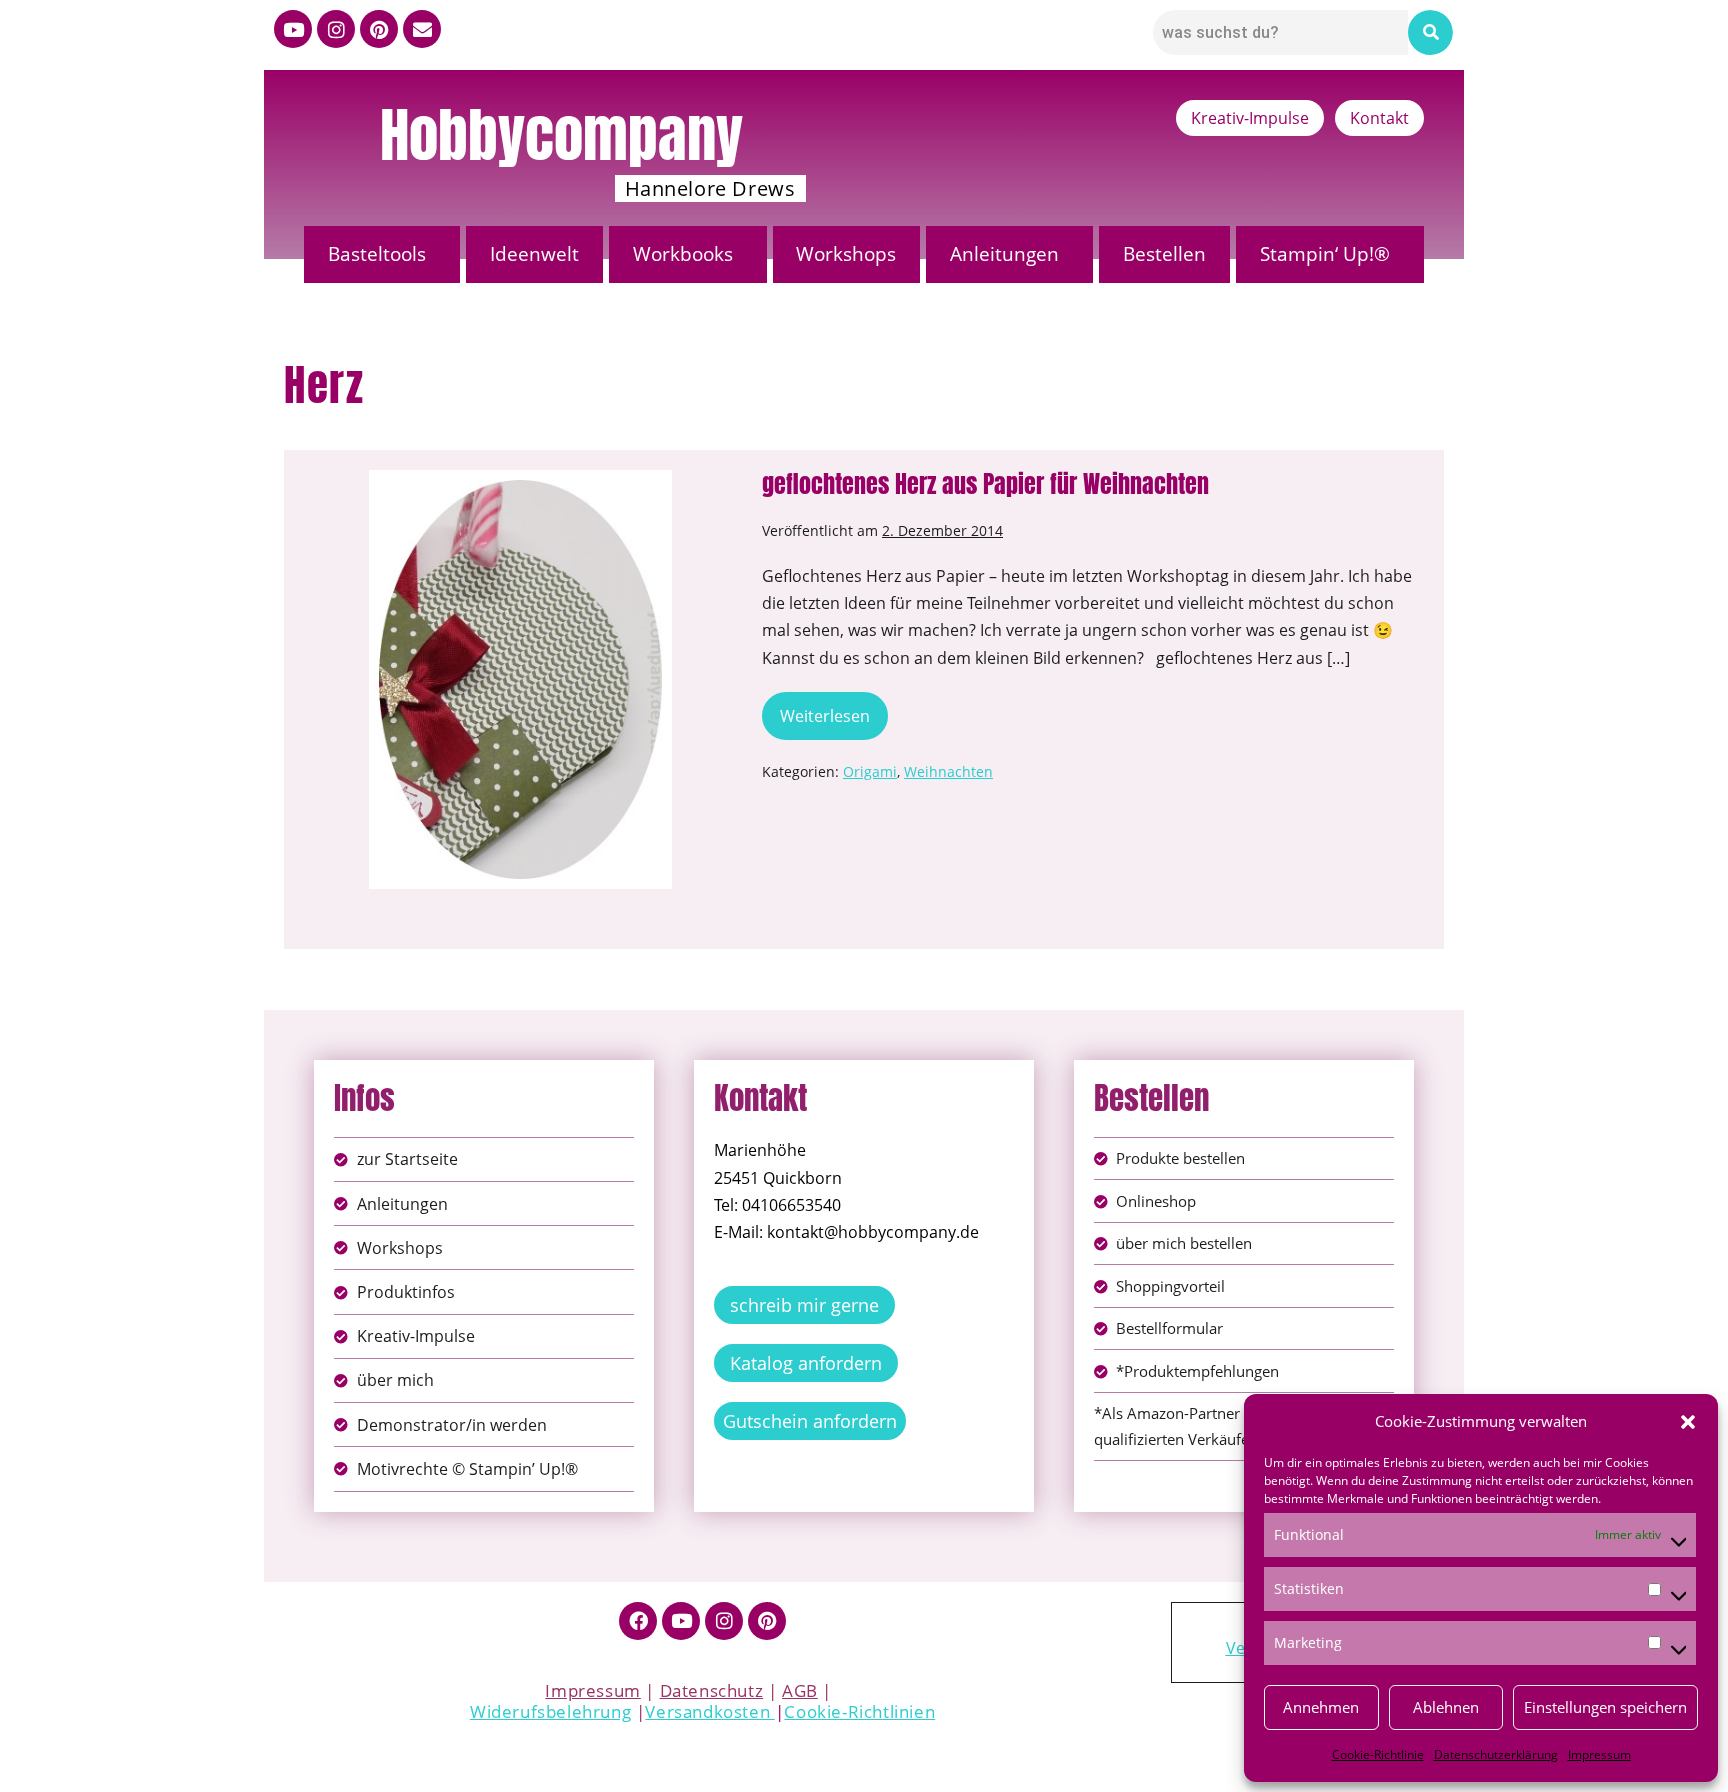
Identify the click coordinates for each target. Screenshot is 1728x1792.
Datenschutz (712, 1690)
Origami (870, 771)
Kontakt (1379, 118)
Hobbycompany (561, 135)
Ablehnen (1446, 1707)
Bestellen (1164, 254)
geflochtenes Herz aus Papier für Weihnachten (985, 484)
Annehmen (1321, 1707)
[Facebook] (638, 1621)
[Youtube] (293, 29)
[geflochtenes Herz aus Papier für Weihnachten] (520, 679)
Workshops (846, 254)
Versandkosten (709, 1711)
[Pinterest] (379, 29)
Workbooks (683, 254)
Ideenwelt (534, 254)
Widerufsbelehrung (550, 1711)
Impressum (1599, 1754)
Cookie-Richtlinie (1378, 1754)
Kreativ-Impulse (1250, 118)
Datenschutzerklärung (1496, 1754)
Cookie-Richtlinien (859, 1711)
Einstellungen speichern (1605, 1707)
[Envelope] (422, 29)
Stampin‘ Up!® (1325, 254)
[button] (1688, 1422)
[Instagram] (336, 29)
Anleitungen (1004, 254)
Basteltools (377, 254)
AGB (800, 1690)
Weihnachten (948, 771)
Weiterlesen (834, 709)
